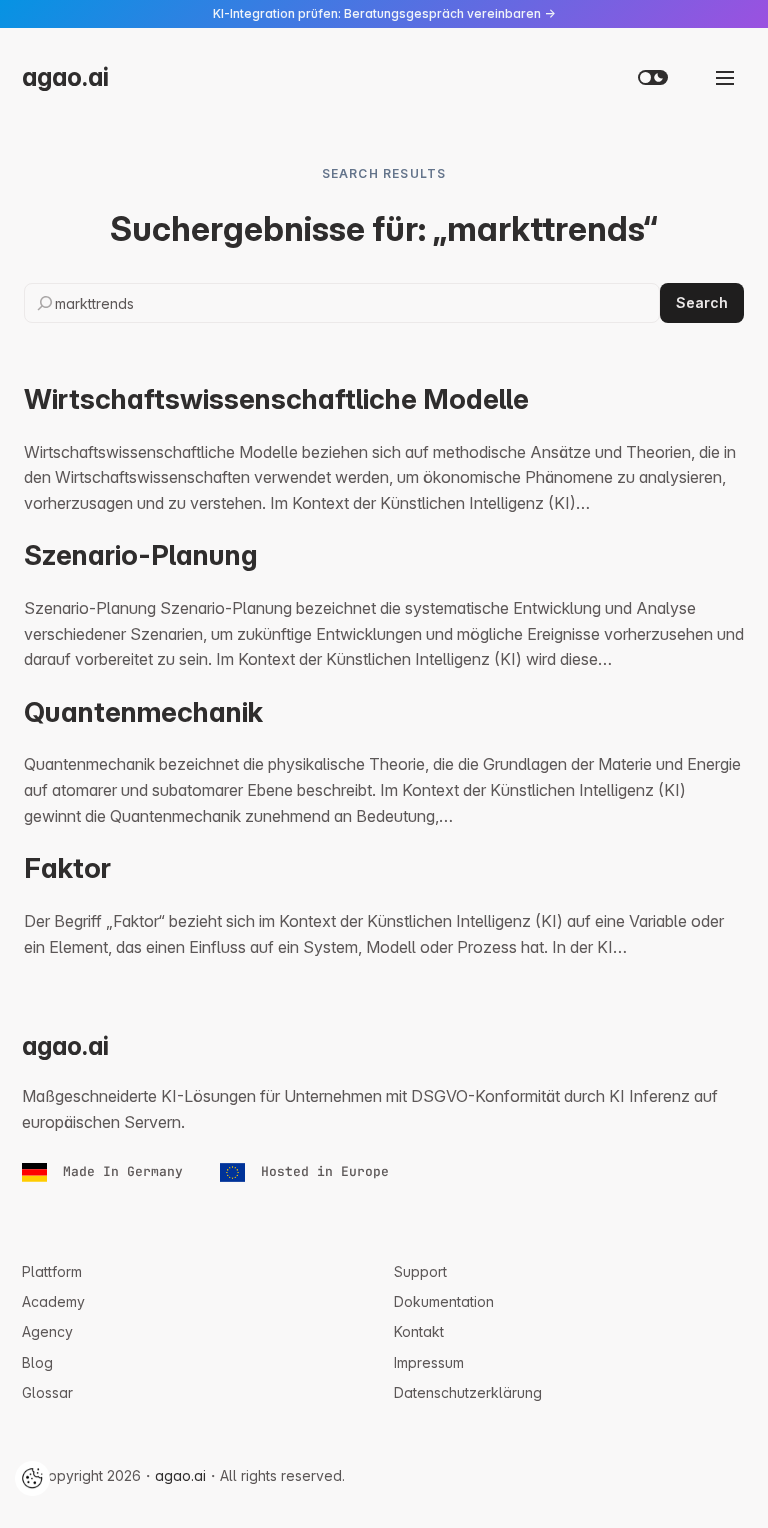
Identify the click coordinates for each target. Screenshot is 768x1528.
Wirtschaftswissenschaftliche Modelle (276, 399)
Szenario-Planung (141, 555)
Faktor (67, 868)
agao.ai (65, 77)
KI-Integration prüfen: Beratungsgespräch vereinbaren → (384, 13)
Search (702, 302)
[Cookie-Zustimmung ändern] (32, 1478)
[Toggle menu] (725, 78)
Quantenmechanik (143, 712)
